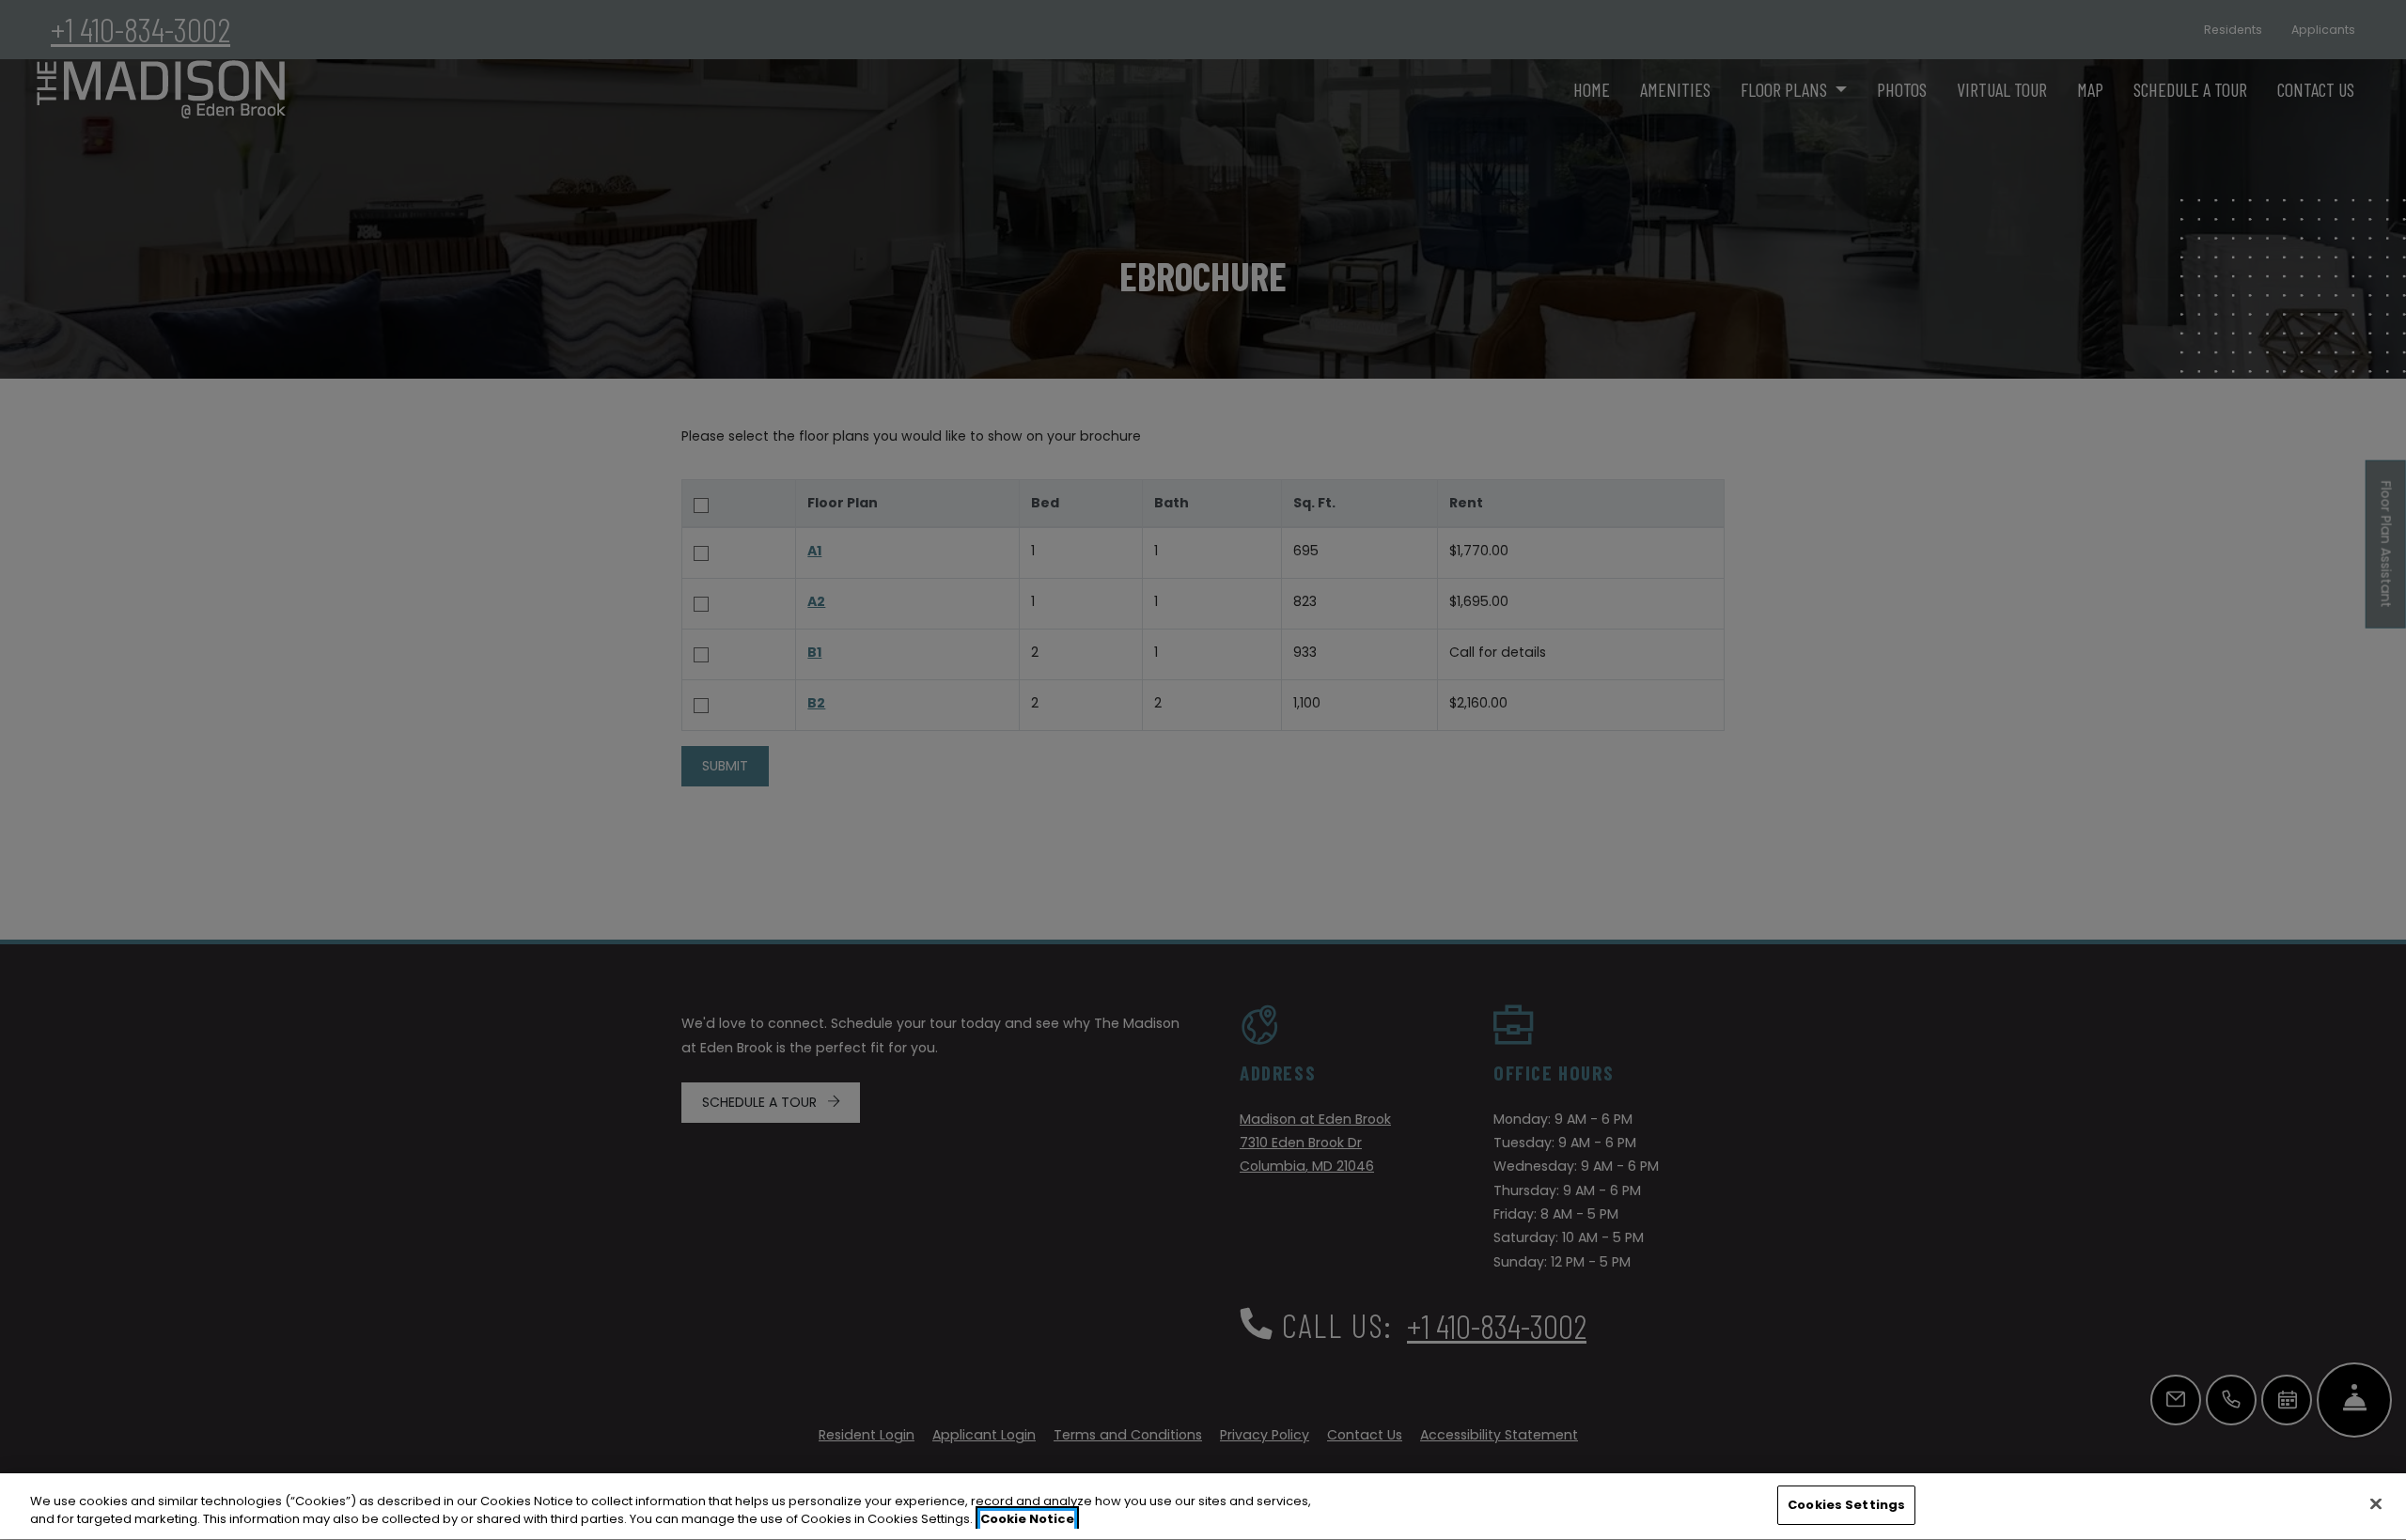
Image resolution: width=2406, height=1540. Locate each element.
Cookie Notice (1027, 1520)
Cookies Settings (1846, 1505)
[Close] (2376, 1503)
